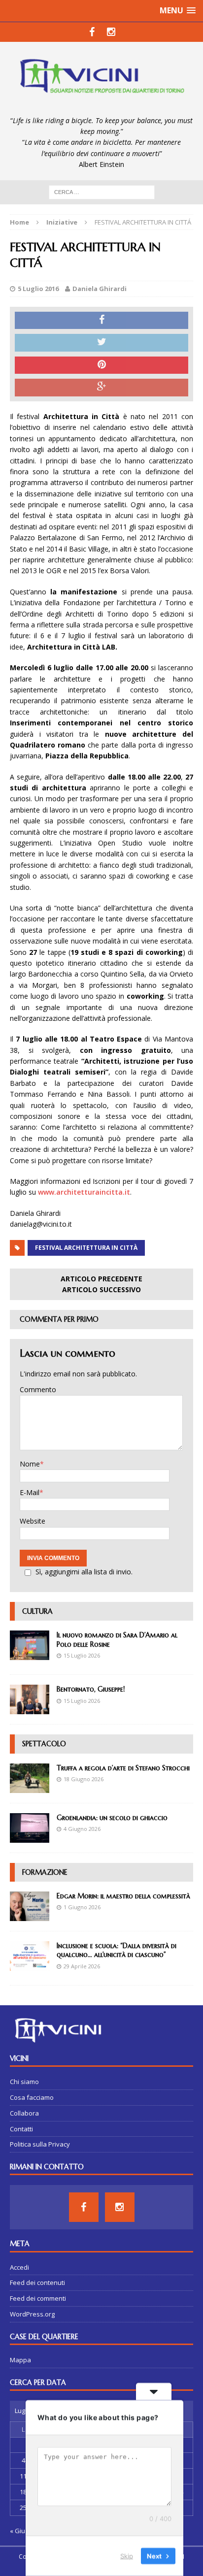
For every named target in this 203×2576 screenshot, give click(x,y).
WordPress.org (32, 2314)
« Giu (17, 2531)
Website (33, 1521)
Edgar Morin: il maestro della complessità (123, 1896)
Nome (30, 1464)
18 (23, 2492)
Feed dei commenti (38, 2298)
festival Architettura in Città (86, 1248)
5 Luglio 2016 (38, 289)
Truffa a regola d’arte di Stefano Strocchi (123, 1768)
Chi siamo (24, 2082)
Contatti (21, 2129)
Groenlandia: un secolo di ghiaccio (112, 1818)
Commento (38, 1389)
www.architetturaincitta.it (84, 1192)
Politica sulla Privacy (40, 2144)
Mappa (20, 2360)
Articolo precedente (101, 1279)
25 (23, 2508)
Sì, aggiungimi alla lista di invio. (84, 1572)
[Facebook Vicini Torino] (92, 32)
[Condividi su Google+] (101, 388)
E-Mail (30, 1492)
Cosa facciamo (32, 2097)
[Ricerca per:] (102, 191)
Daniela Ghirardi (100, 289)
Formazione (45, 1872)
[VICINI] (101, 79)
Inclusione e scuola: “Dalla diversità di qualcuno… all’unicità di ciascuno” (117, 1950)
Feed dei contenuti (37, 2283)
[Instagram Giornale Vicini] (111, 32)
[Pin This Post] (101, 365)
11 (23, 2476)
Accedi (19, 2267)
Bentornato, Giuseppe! (91, 1689)
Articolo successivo (101, 1289)
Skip (127, 2556)
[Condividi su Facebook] (101, 321)
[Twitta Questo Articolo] (101, 343)
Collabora (24, 2113)
